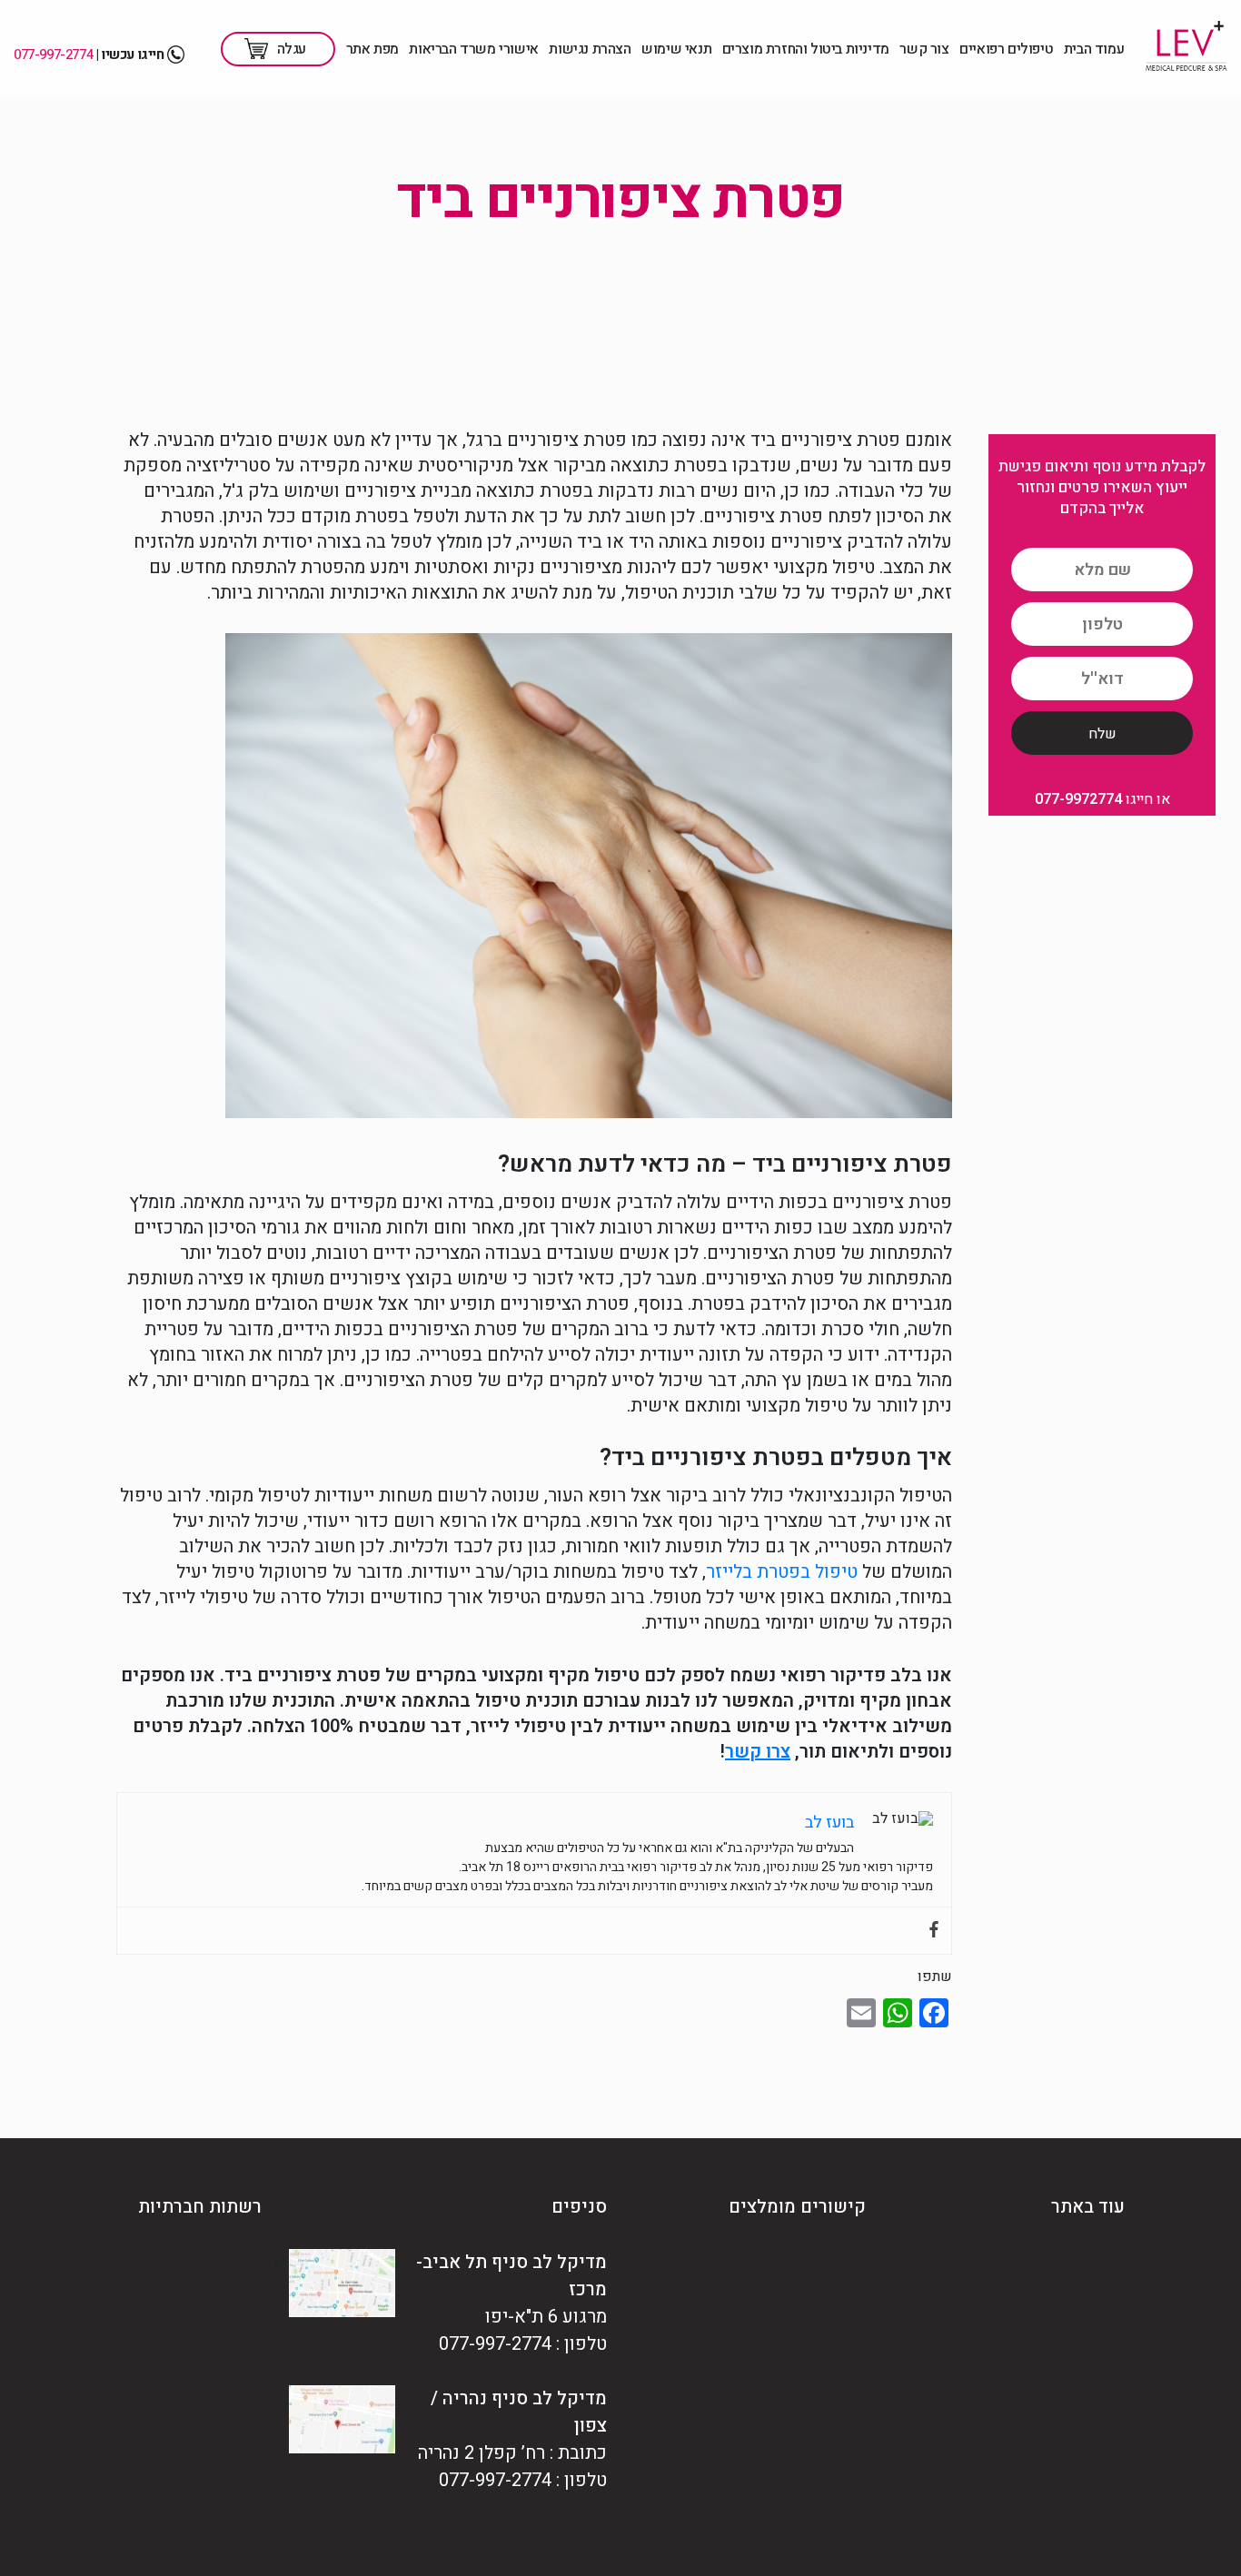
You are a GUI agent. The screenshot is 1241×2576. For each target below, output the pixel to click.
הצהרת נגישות (590, 49)
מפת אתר (372, 49)
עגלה (292, 49)
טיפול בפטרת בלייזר (782, 1572)
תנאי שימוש (676, 49)
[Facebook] (934, 1931)
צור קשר (924, 49)
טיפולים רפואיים (1006, 49)
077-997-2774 (53, 54)
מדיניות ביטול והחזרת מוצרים (806, 49)
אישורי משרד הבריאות (473, 49)
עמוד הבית (1094, 49)
